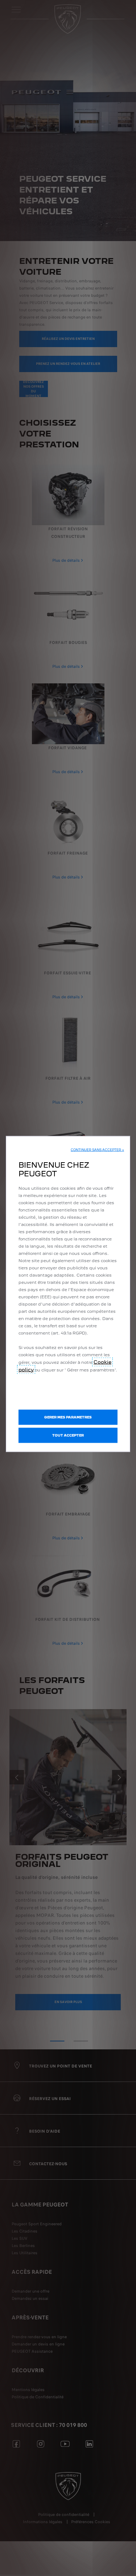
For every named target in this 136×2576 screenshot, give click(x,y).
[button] (97, 1150)
